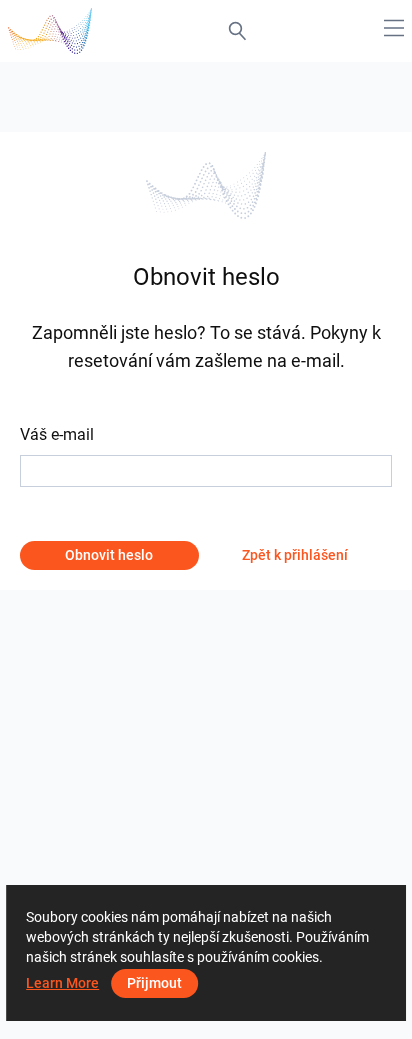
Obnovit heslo (109, 555)
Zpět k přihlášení (295, 555)
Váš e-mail (57, 434)
